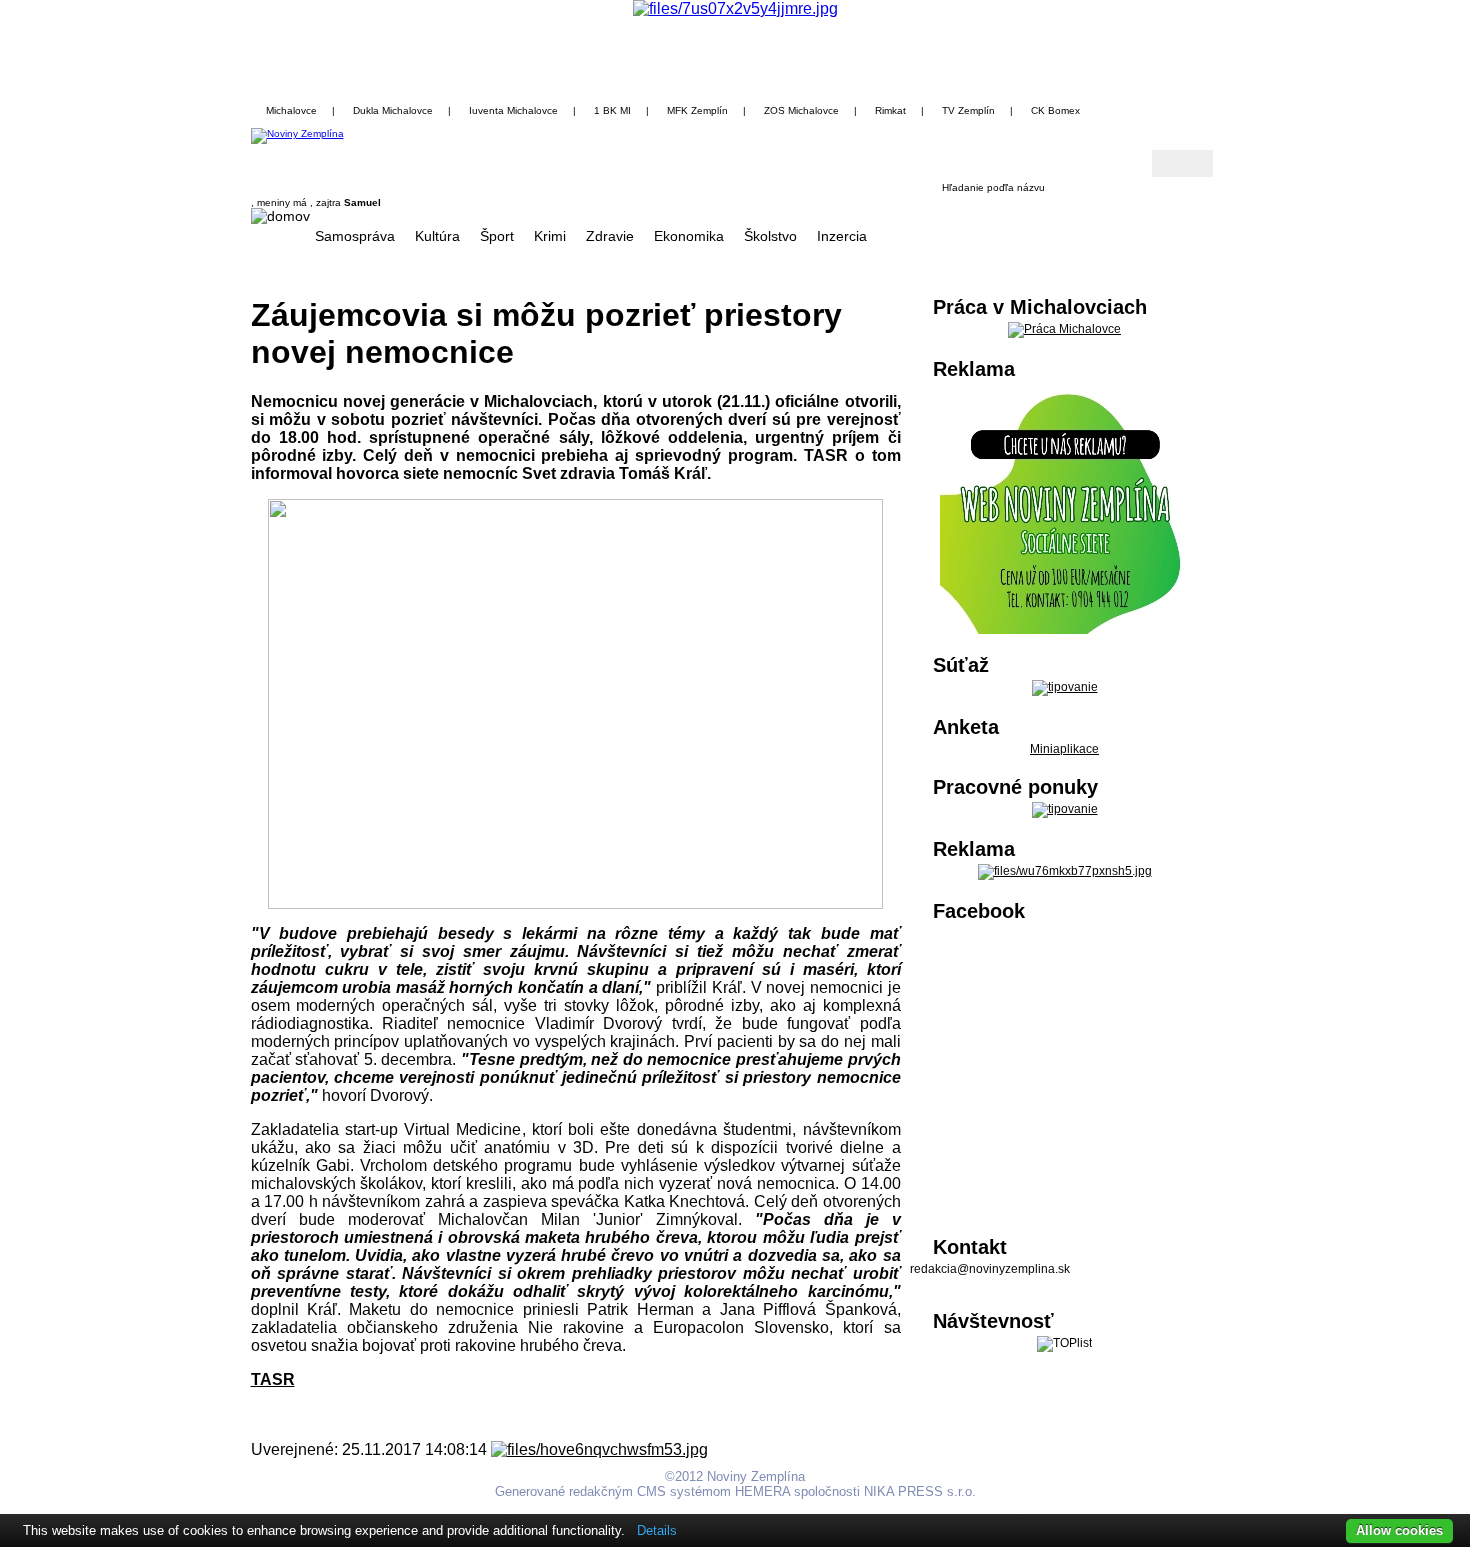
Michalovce (291, 110)
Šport (497, 236)
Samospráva (355, 236)
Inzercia (842, 236)
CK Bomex (1055, 110)
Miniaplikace (1064, 749)
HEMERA (762, 1491)
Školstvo (770, 236)
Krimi (550, 236)
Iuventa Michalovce (513, 110)
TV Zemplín (968, 110)
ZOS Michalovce (801, 110)
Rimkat (890, 110)
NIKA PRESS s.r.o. (920, 1491)
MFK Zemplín (697, 110)
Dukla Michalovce (393, 110)
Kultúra (437, 236)
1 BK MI (612, 110)
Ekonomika (689, 236)
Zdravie (610, 236)
